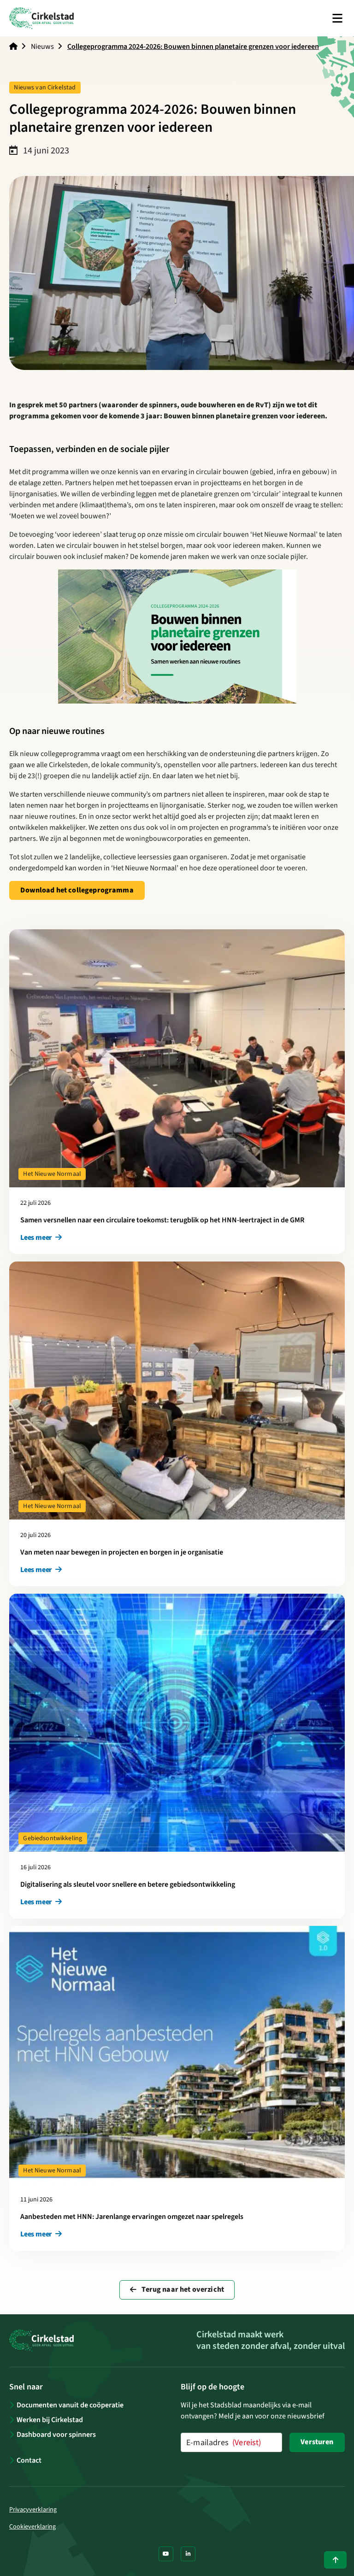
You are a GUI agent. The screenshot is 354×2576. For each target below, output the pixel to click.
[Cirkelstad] (41, 18)
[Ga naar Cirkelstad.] (13, 47)
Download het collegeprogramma (83, 890)
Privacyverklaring (33, 2510)
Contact (29, 2460)
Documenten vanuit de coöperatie (70, 2405)
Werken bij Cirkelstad (50, 2420)
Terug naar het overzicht (182, 2289)
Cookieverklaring (32, 2527)
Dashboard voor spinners (56, 2435)
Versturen (317, 2442)
